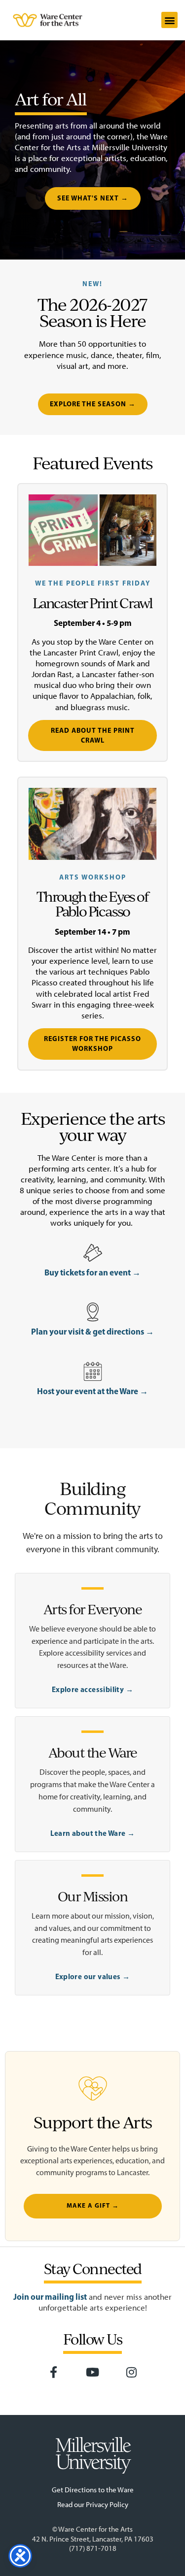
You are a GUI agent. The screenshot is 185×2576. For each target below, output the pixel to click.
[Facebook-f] (54, 2373)
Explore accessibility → (92, 1689)
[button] (169, 20)
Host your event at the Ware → (92, 1391)
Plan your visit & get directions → (92, 1331)
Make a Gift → (93, 2206)
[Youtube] (93, 2373)
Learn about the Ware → (93, 1833)
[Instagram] (131, 2373)
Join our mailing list (50, 2297)
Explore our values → (93, 1976)
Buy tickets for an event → (92, 1272)
